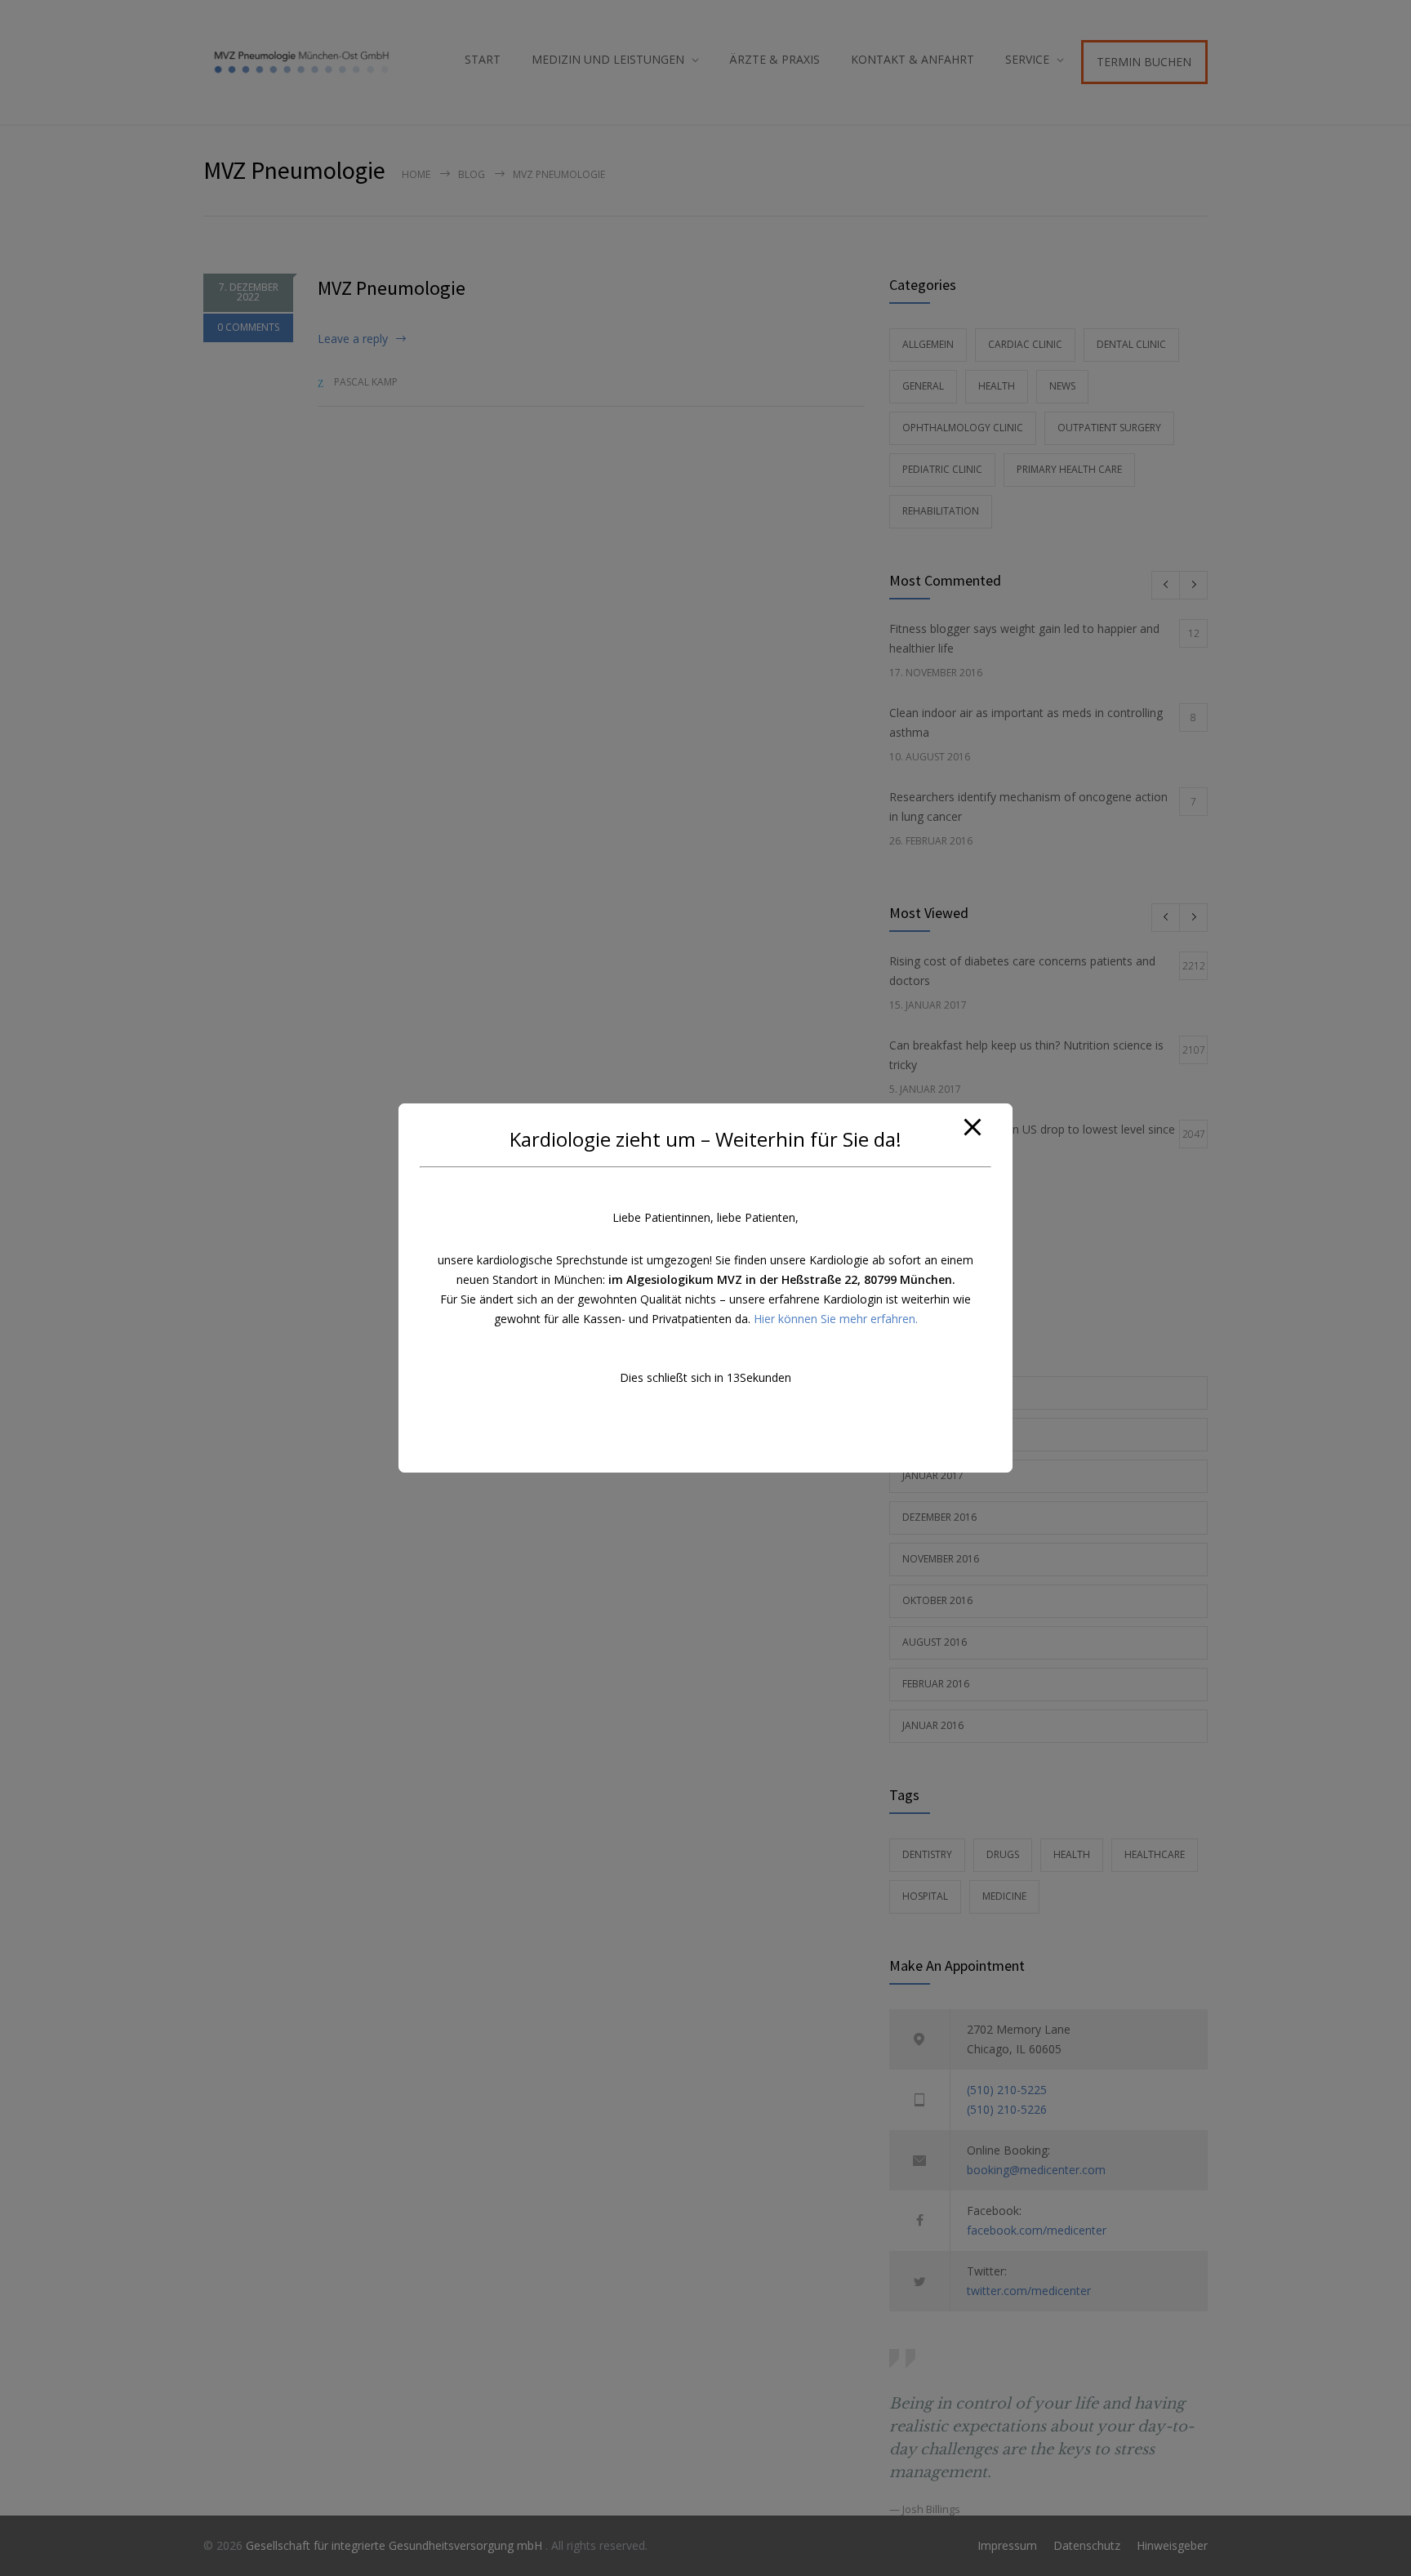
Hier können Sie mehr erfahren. (836, 1319)
